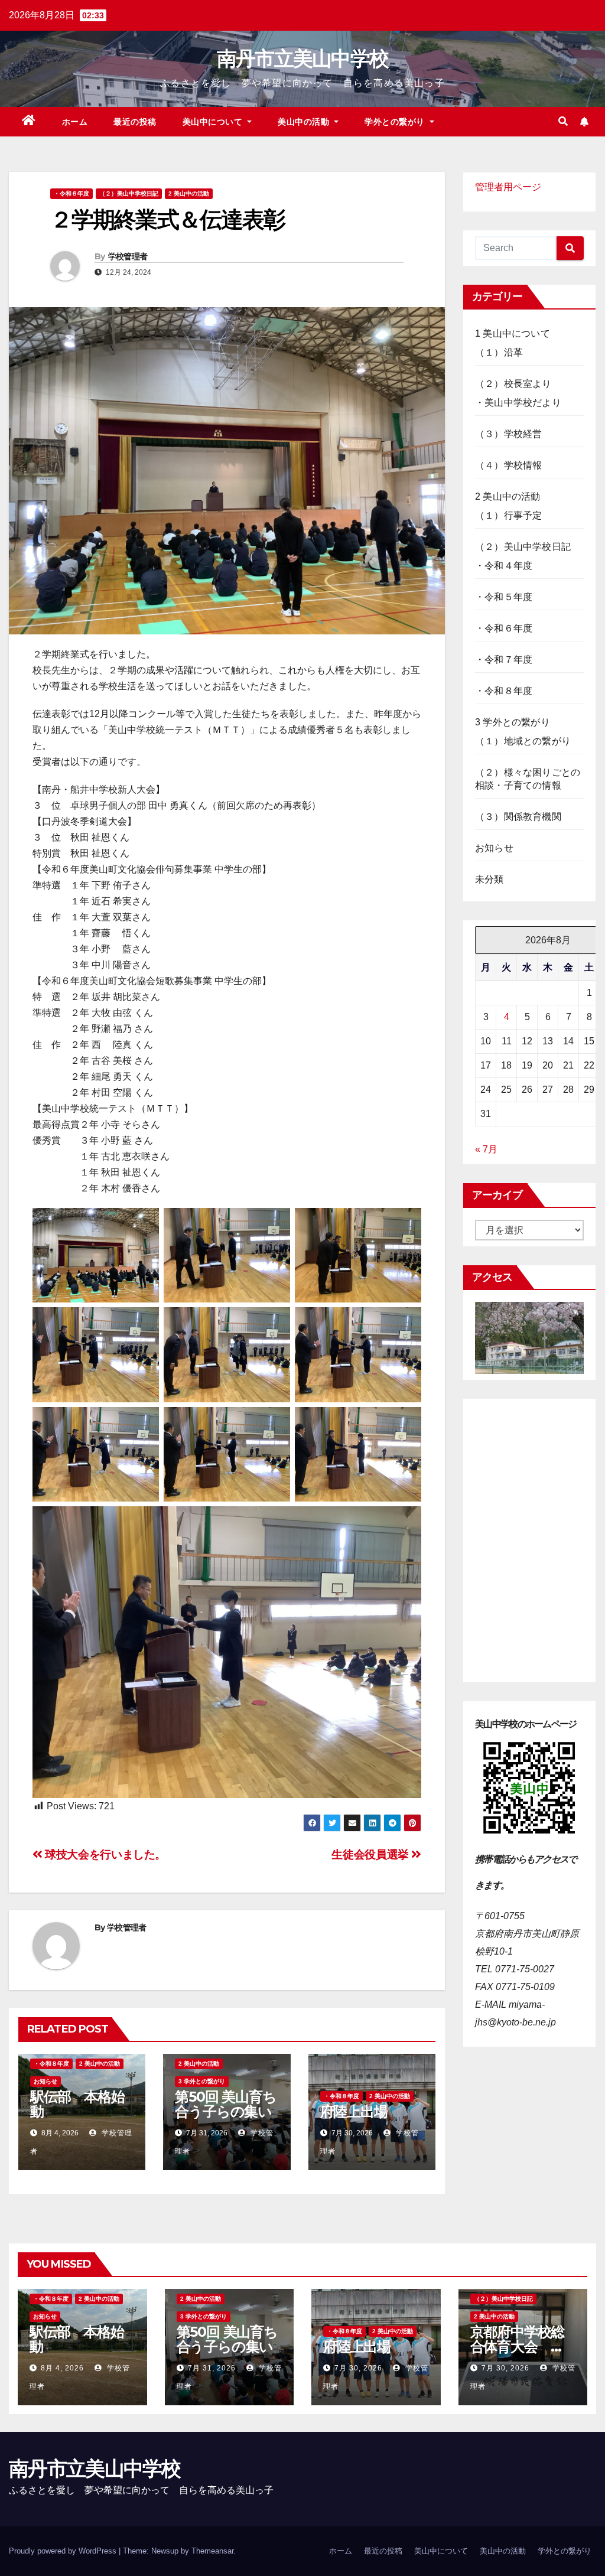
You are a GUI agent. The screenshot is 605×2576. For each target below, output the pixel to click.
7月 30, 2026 (358, 2368)
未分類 (489, 879)
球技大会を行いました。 (104, 1854)
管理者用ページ (508, 187)
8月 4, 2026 (62, 2368)
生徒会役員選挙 (371, 1854)
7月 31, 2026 (212, 2368)
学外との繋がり (396, 122)
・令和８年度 (51, 2064)
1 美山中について (513, 333)
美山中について (214, 122)
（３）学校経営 (508, 434)
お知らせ (45, 2081)
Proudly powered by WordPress (64, 2551)
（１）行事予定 (508, 515)
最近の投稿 (135, 122)
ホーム (75, 122)
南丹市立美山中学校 (303, 58)
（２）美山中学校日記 (129, 193)
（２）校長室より (513, 384)
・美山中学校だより (518, 403)
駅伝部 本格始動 (77, 2104)
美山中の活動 (305, 122)
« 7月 (486, 1149)
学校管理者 (128, 256)
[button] (563, 121)
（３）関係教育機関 (518, 817)
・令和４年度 (504, 566)
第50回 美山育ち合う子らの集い (225, 2104)
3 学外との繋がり (202, 2081)
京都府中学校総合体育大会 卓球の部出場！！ (518, 2347)
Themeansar (212, 2551)
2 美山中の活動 (189, 193)
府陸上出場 (354, 2111)
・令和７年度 (504, 660)
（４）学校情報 (508, 465)
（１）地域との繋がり (523, 741)
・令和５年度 (504, 597)
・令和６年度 (71, 193)
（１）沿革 (499, 352)
